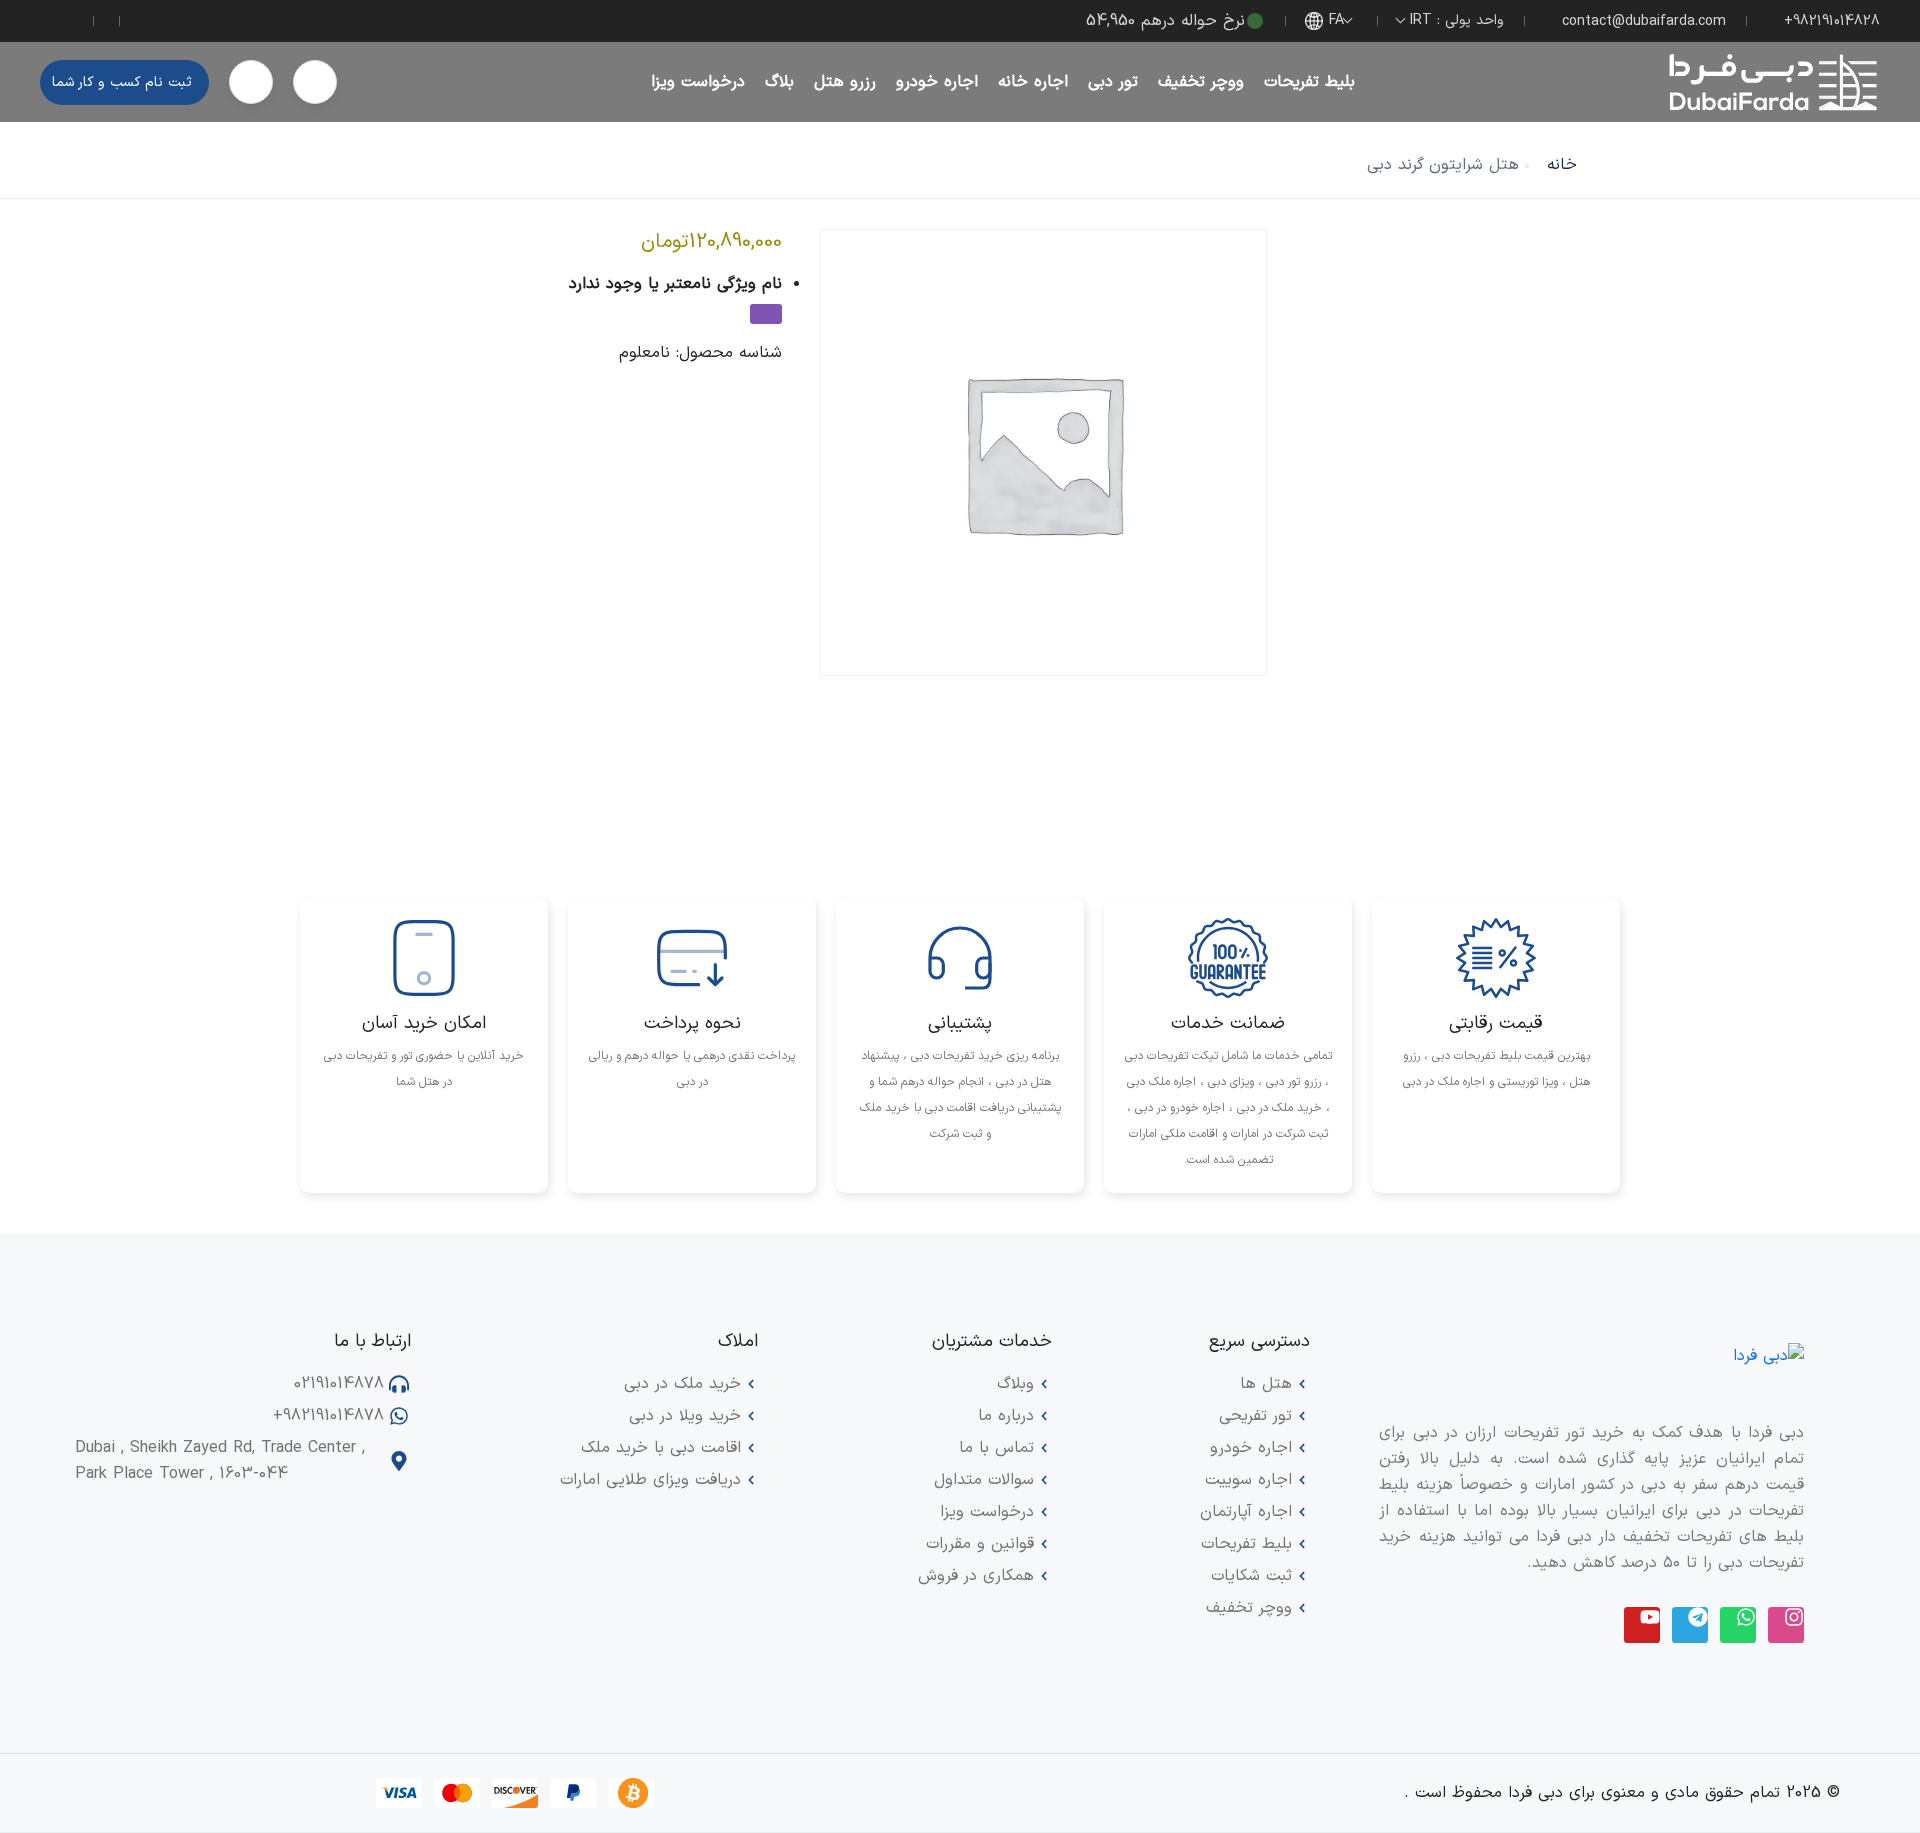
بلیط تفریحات (1309, 82)
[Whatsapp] (1738, 1625)
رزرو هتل (845, 82)
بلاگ (779, 82)
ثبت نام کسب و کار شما (122, 82)
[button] (315, 82)
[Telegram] (1690, 1625)
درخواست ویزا (698, 82)
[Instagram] (1786, 1625)
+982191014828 (1832, 21)
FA (1336, 20)
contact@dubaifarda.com (1644, 21)
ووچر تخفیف (1201, 82)
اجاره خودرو (937, 82)
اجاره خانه (1033, 82)
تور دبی (1113, 82)
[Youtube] (1642, 1625)
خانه (1562, 165)
